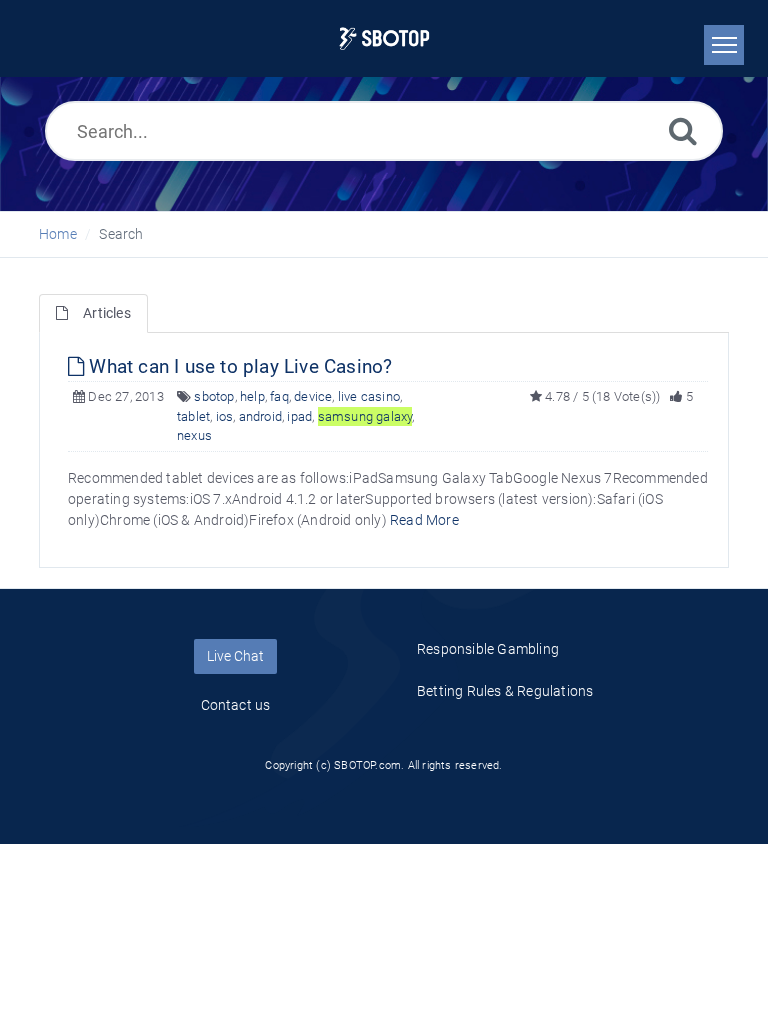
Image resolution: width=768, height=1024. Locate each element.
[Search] (683, 130)
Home (58, 234)
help (252, 396)
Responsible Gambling (488, 649)
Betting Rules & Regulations (505, 691)
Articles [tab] (107, 313)
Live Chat (235, 656)
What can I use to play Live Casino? (238, 366)
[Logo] (384, 38)
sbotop (214, 396)
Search (121, 234)
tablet (193, 416)
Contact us (236, 705)
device (313, 396)
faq (279, 396)
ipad (299, 416)
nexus (194, 435)
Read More (424, 520)
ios (225, 416)
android (260, 416)
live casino (369, 396)
